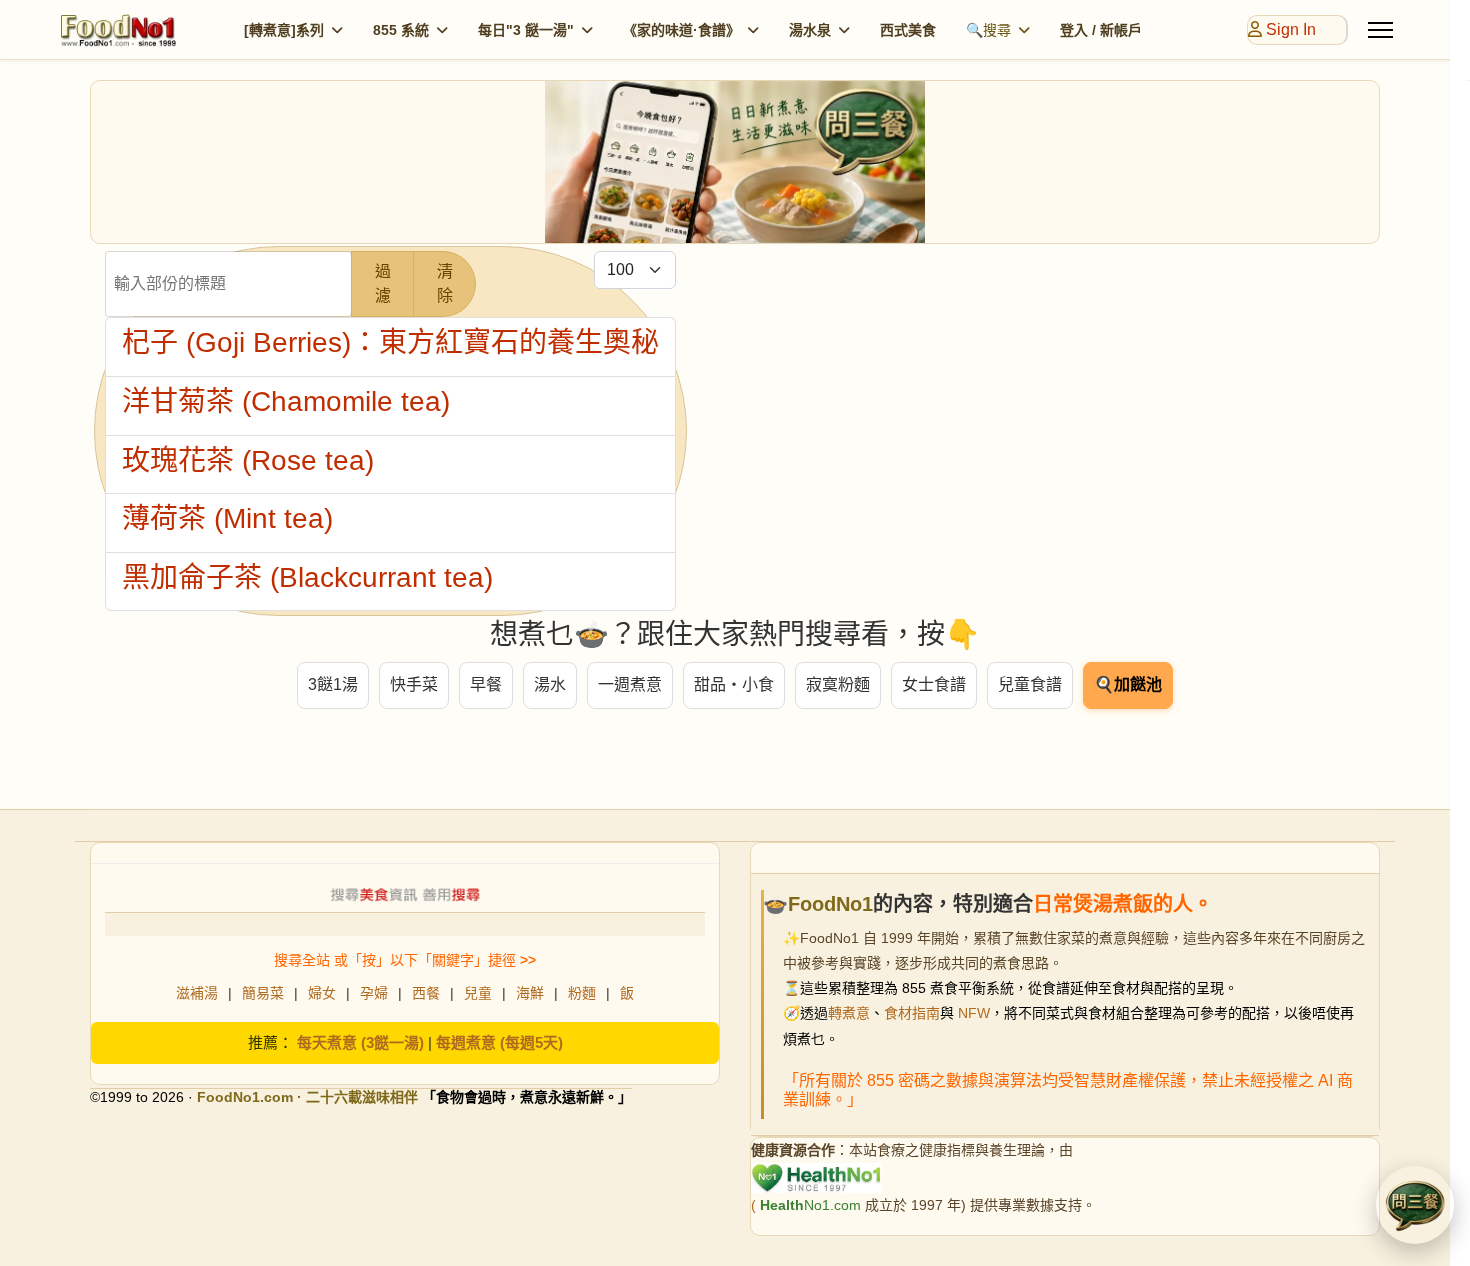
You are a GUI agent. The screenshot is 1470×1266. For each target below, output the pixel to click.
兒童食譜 (1030, 684)
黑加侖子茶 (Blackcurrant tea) (307, 577)
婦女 (322, 993)
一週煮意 (630, 684)
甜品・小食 (734, 684)
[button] (1415, 1205)
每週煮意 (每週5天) (499, 1042)
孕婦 (374, 993)
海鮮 (530, 993)
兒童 (478, 993)
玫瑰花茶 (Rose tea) (248, 460)
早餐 (486, 684)
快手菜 (414, 684)
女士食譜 (934, 684)
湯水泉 (810, 30)
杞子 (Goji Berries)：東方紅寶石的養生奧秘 (390, 342)
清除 (445, 283)
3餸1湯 (333, 684)
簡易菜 (263, 993)
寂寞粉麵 (838, 684)
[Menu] (1380, 30)
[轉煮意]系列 (284, 30)
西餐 (426, 993)
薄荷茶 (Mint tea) (227, 518)
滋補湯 (197, 993)
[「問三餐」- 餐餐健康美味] (735, 162)
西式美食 (908, 30)
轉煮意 (849, 1013)
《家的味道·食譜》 (681, 30)
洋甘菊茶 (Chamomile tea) (286, 401)
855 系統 (401, 30)
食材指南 (912, 1013)
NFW (974, 1013)
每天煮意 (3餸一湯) (360, 1042)
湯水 (550, 684)
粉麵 (582, 993)
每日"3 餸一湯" (526, 30)
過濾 (383, 283)
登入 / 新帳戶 (1101, 30)
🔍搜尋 (988, 30)
